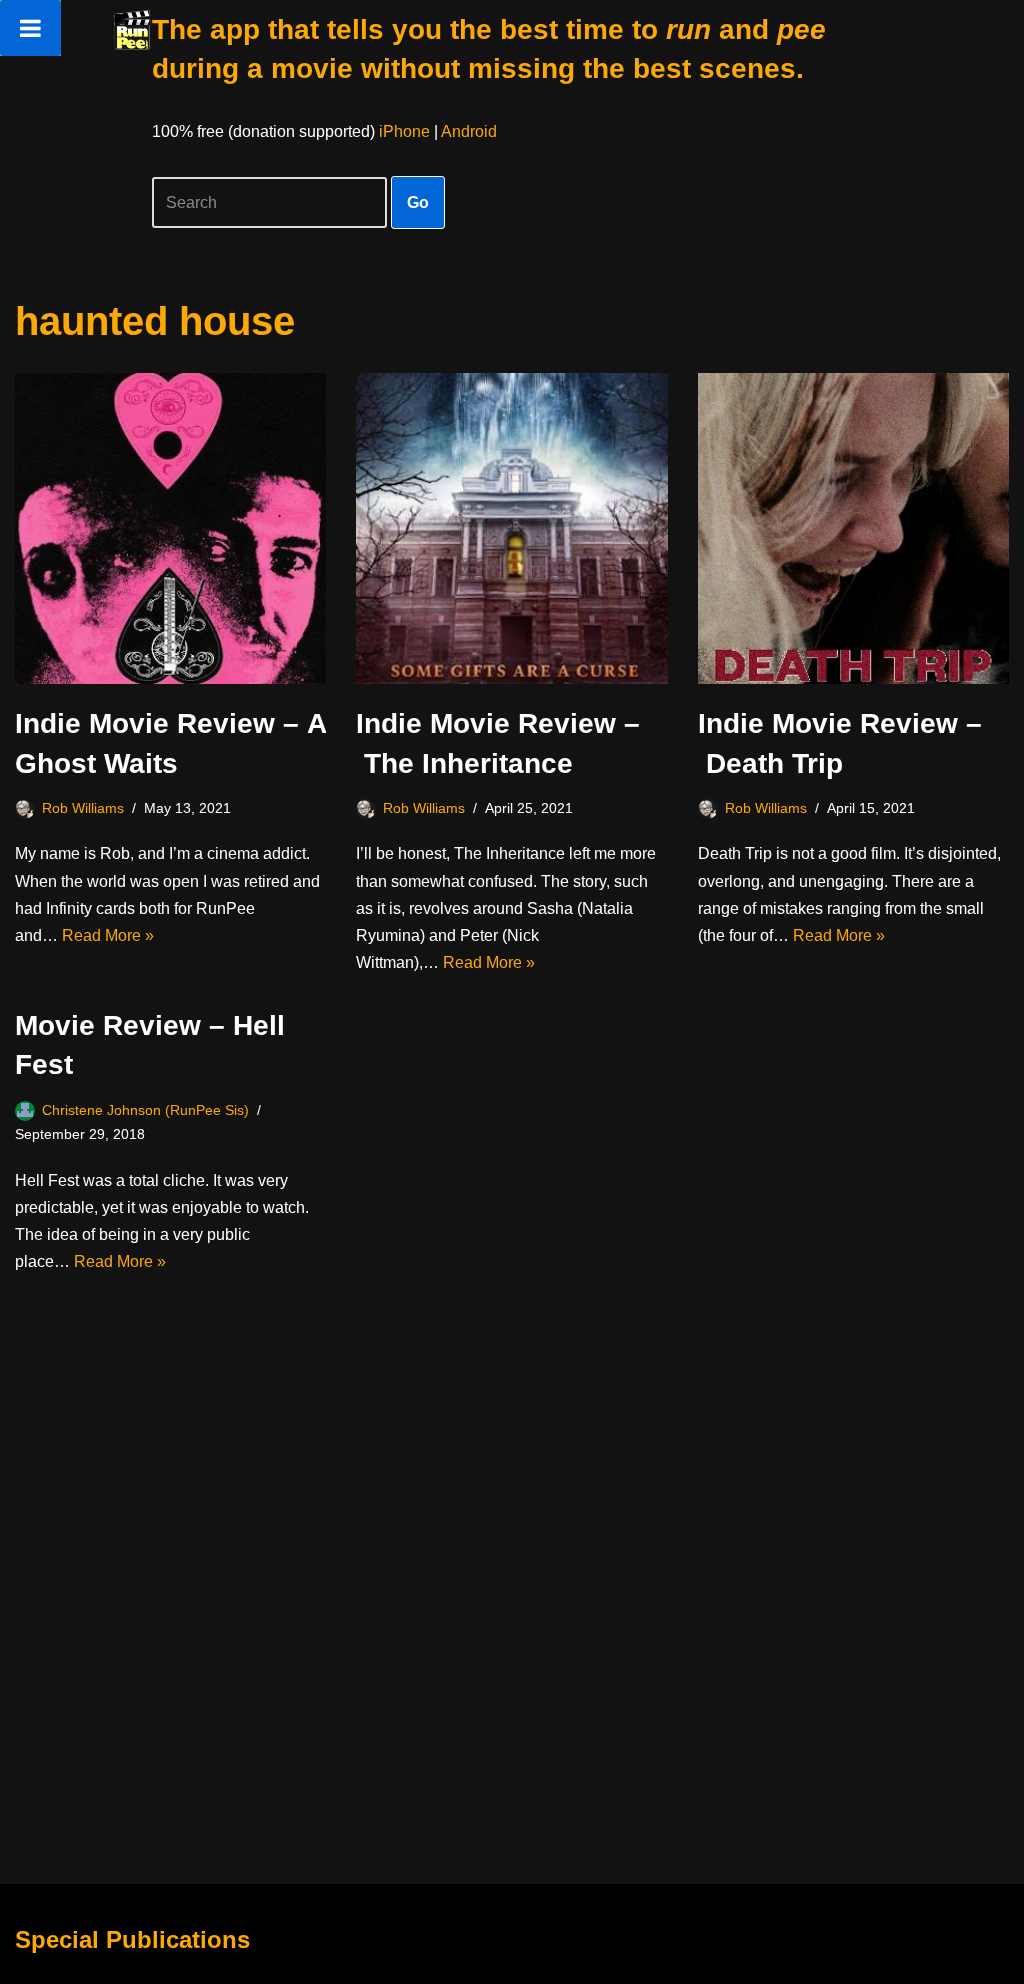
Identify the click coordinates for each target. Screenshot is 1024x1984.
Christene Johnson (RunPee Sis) (145, 1110)
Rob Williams (83, 808)
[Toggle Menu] (30, 28)
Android (469, 131)
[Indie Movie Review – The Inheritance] (511, 528)
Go (418, 202)
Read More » (108, 935)
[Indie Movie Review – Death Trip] (853, 528)
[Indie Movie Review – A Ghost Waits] (170, 528)
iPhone (404, 131)
